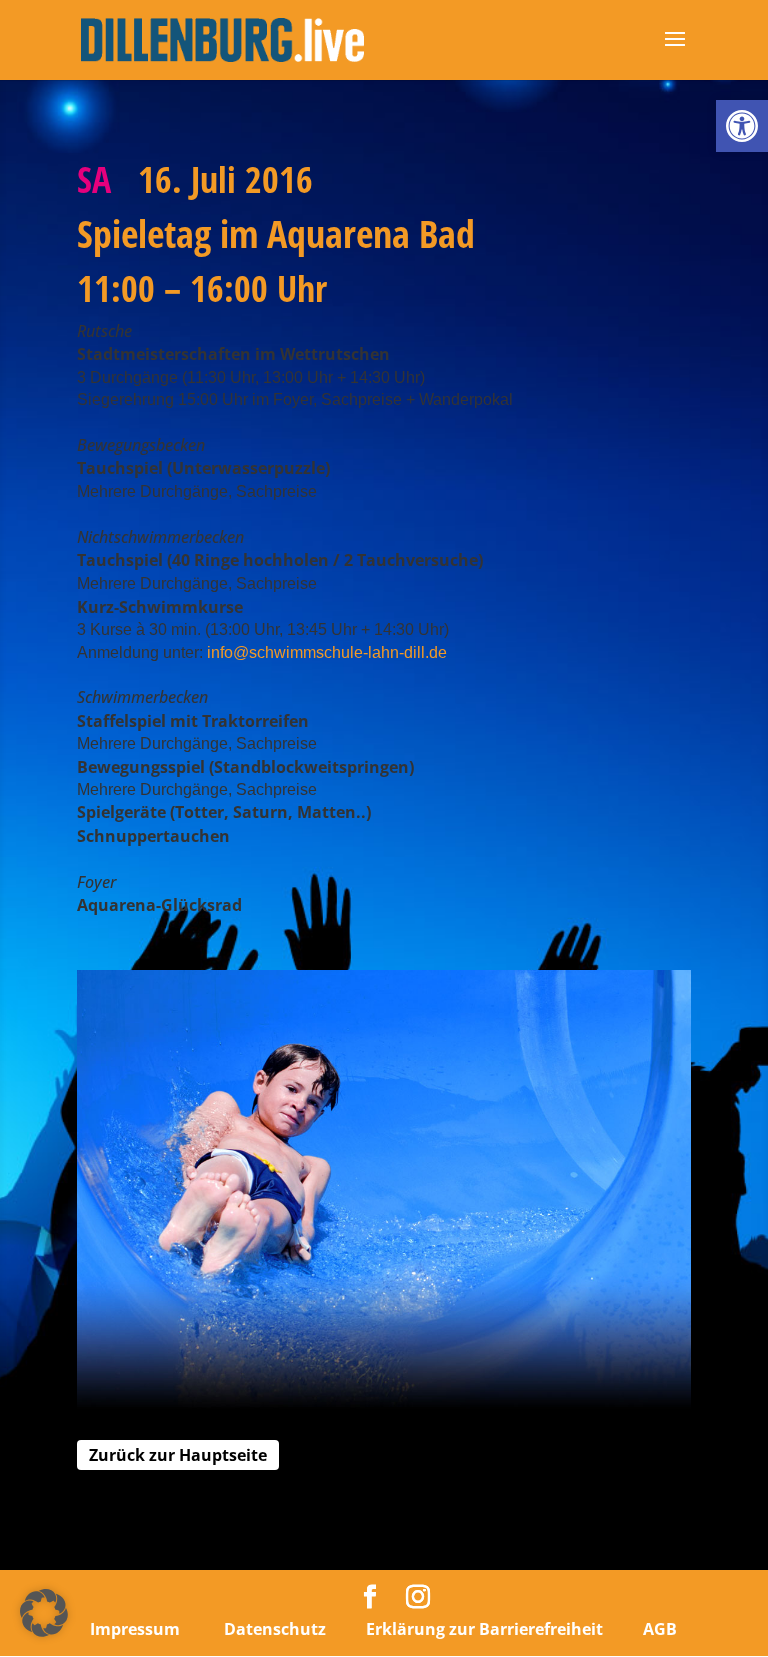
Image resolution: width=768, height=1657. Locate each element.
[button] (742, 126)
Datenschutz (275, 1629)
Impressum (135, 1629)
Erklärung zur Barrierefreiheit (484, 1629)
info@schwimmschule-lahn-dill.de (327, 652)
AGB (660, 1629)
